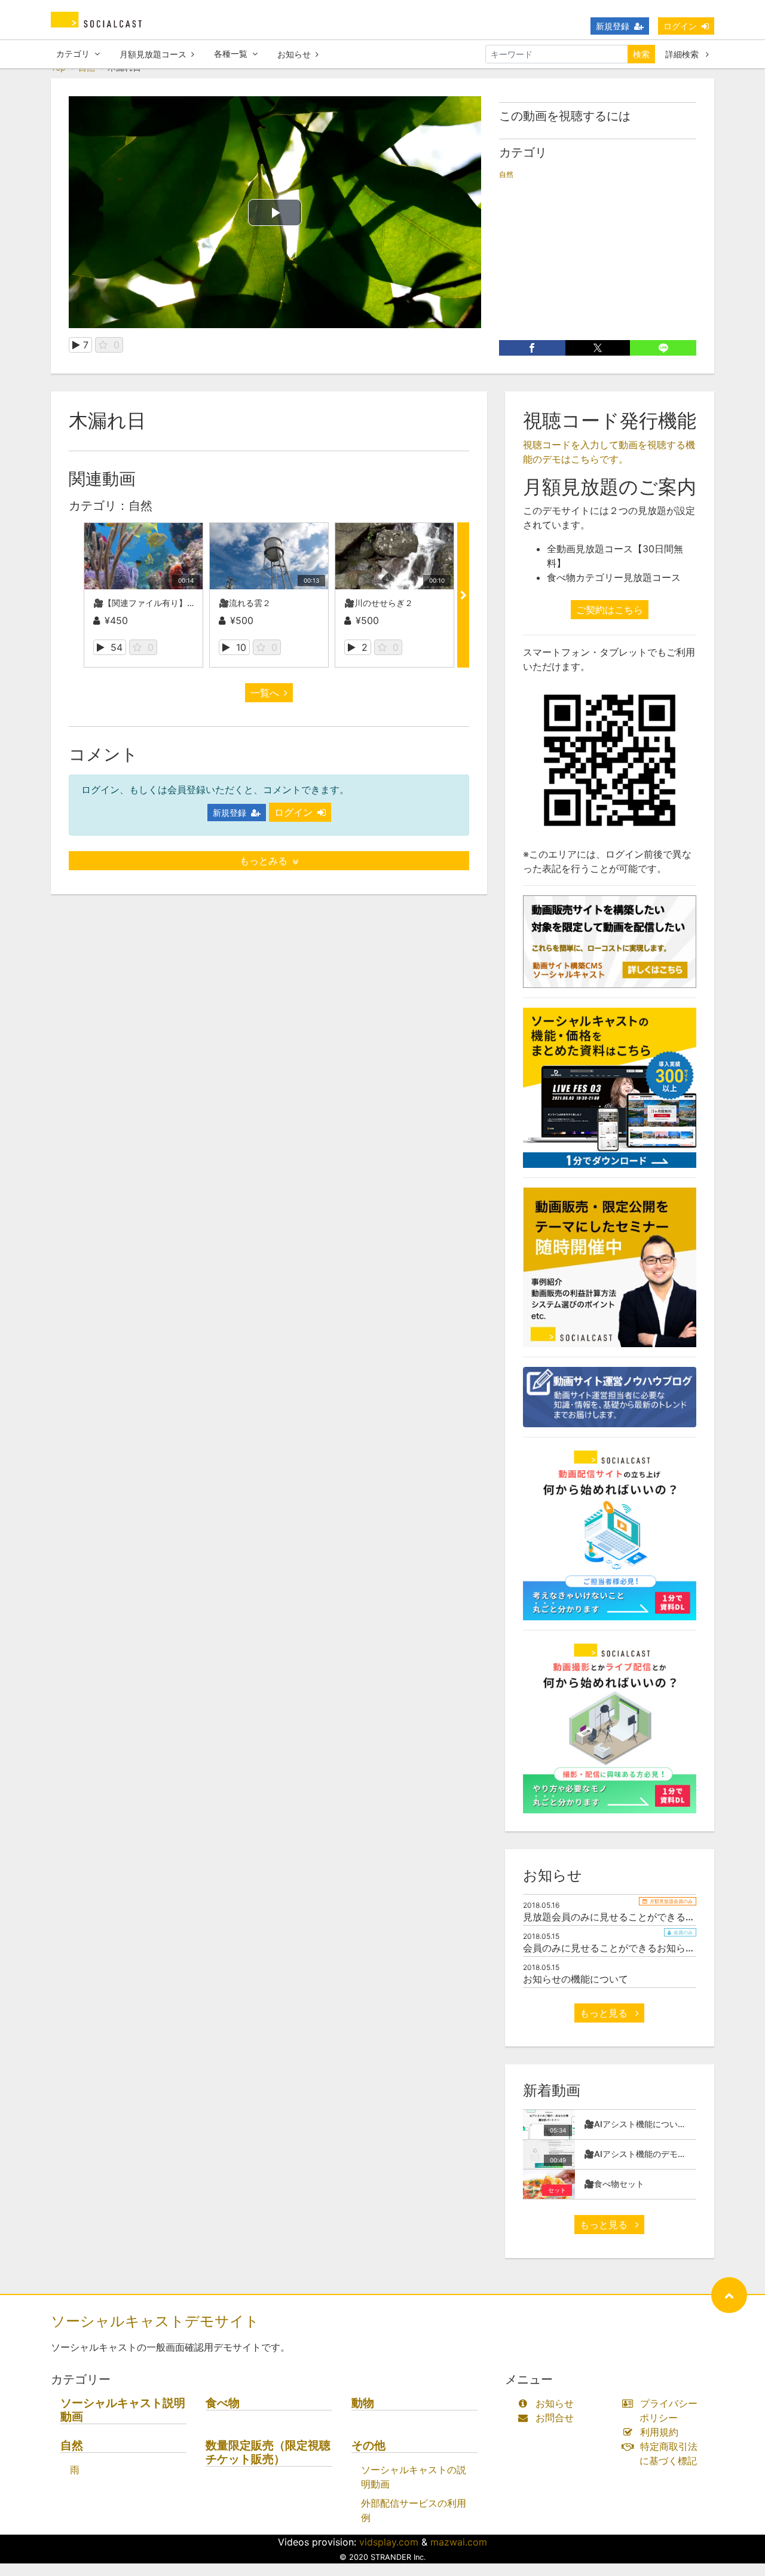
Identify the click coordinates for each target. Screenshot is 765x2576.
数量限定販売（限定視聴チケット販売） (268, 2452)
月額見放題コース (153, 54)
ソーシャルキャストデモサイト (155, 2321)
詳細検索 (683, 54)
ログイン (680, 26)
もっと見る (605, 2013)
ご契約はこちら (610, 610)
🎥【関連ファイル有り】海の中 (153, 603)
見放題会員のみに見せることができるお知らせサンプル (642, 1917)
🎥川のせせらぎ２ (379, 603)
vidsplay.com (389, 2542)
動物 (363, 2403)
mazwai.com (459, 2542)
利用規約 (659, 2432)
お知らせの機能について (576, 1979)
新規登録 (613, 26)
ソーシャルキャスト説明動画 (123, 2410)
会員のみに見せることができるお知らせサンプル (628, 1948)
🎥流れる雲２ (245, 603)
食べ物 (223, 2403)
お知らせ (294, 54)
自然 (506, 174)
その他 (368, 2445)
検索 (641, 54)
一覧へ (265, 693)
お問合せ (555, 2418)
